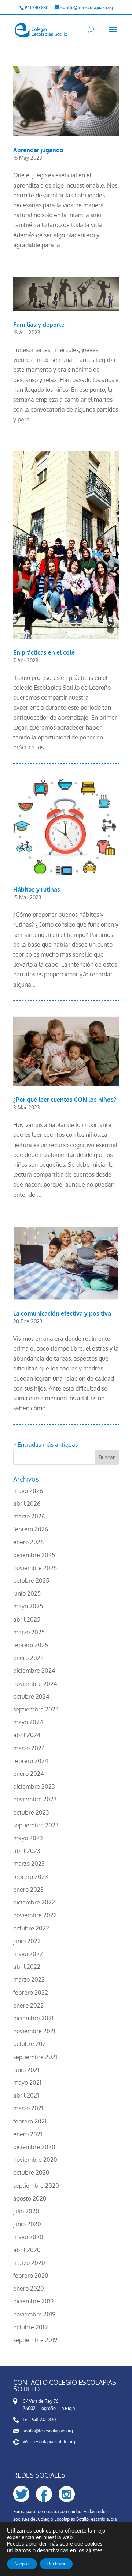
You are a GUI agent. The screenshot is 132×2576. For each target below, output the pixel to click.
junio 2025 (27, 1593)
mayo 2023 (28, 1838)
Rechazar (56, 2564)
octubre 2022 (31, 1928)
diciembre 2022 (34, 1902)
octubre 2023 (31, 1812)
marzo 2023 (29, 1864)
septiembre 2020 (36, 2186)
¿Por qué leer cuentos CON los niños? (65, 1100)
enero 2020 (29, 2288)
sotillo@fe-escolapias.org (48, 2431)
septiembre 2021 (35, 2057)
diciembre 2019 (33, 2301)
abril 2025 (27, 1619)
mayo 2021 (27, 2083)
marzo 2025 (29, 1632)
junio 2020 (27, 2224)
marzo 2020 (29, 2263)
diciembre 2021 (33, 2018)
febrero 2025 (31, 1645)
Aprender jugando (38, 150)
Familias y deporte (39, 325)
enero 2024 (28, 1774)
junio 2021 (26, 2070)
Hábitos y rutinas (37, 889)
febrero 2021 (30, 2121)
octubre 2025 (31, 1581)
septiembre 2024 (36, 1709)
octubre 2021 (30, 2044)
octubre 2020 (31, 2172)
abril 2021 (26, 2095)
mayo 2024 (28, 1722)
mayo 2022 (28, 1954)
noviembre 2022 (35, 1915)
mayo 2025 (28, 1606)
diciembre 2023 (34, 1786)
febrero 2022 (31, 1993)
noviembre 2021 (34, 2031)
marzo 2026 (29, 1516)
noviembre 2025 (35, 1568)
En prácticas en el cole (44, 652)
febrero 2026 (31, 1529)
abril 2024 (27, 1735)
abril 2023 (27, 1851)
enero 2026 (28, 1542)
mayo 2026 (28, 1491)
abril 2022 (27, 1967)
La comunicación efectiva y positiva (62, 1313)
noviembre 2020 (35, 2160)
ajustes (94, 2550)
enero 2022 (28, 2005)
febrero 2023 (31, 1877)
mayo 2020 (28, 2237)
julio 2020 (26, 2211)
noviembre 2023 (35, 1799)
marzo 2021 (28, 2108)
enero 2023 (28, 1890)
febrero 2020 (31, 2276)
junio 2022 (27, 1941)
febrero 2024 (31, 1761)
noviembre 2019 (34, 2314)
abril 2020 (27, 2250)
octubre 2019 (30, 2327)
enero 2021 (28, 2134)
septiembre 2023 (36, 1825)
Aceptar (22, 2564)
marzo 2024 (29, 1748)
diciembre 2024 (34, 1671)
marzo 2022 (29, 1979)
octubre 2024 (31, 1696)
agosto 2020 (30, 2198)
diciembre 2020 (34, 2147)
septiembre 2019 (35, 2340)
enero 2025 (28, 1658)
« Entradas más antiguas (45, 1445)
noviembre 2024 (35, 1684)
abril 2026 (27, 1503)
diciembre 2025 (34, 1555)
